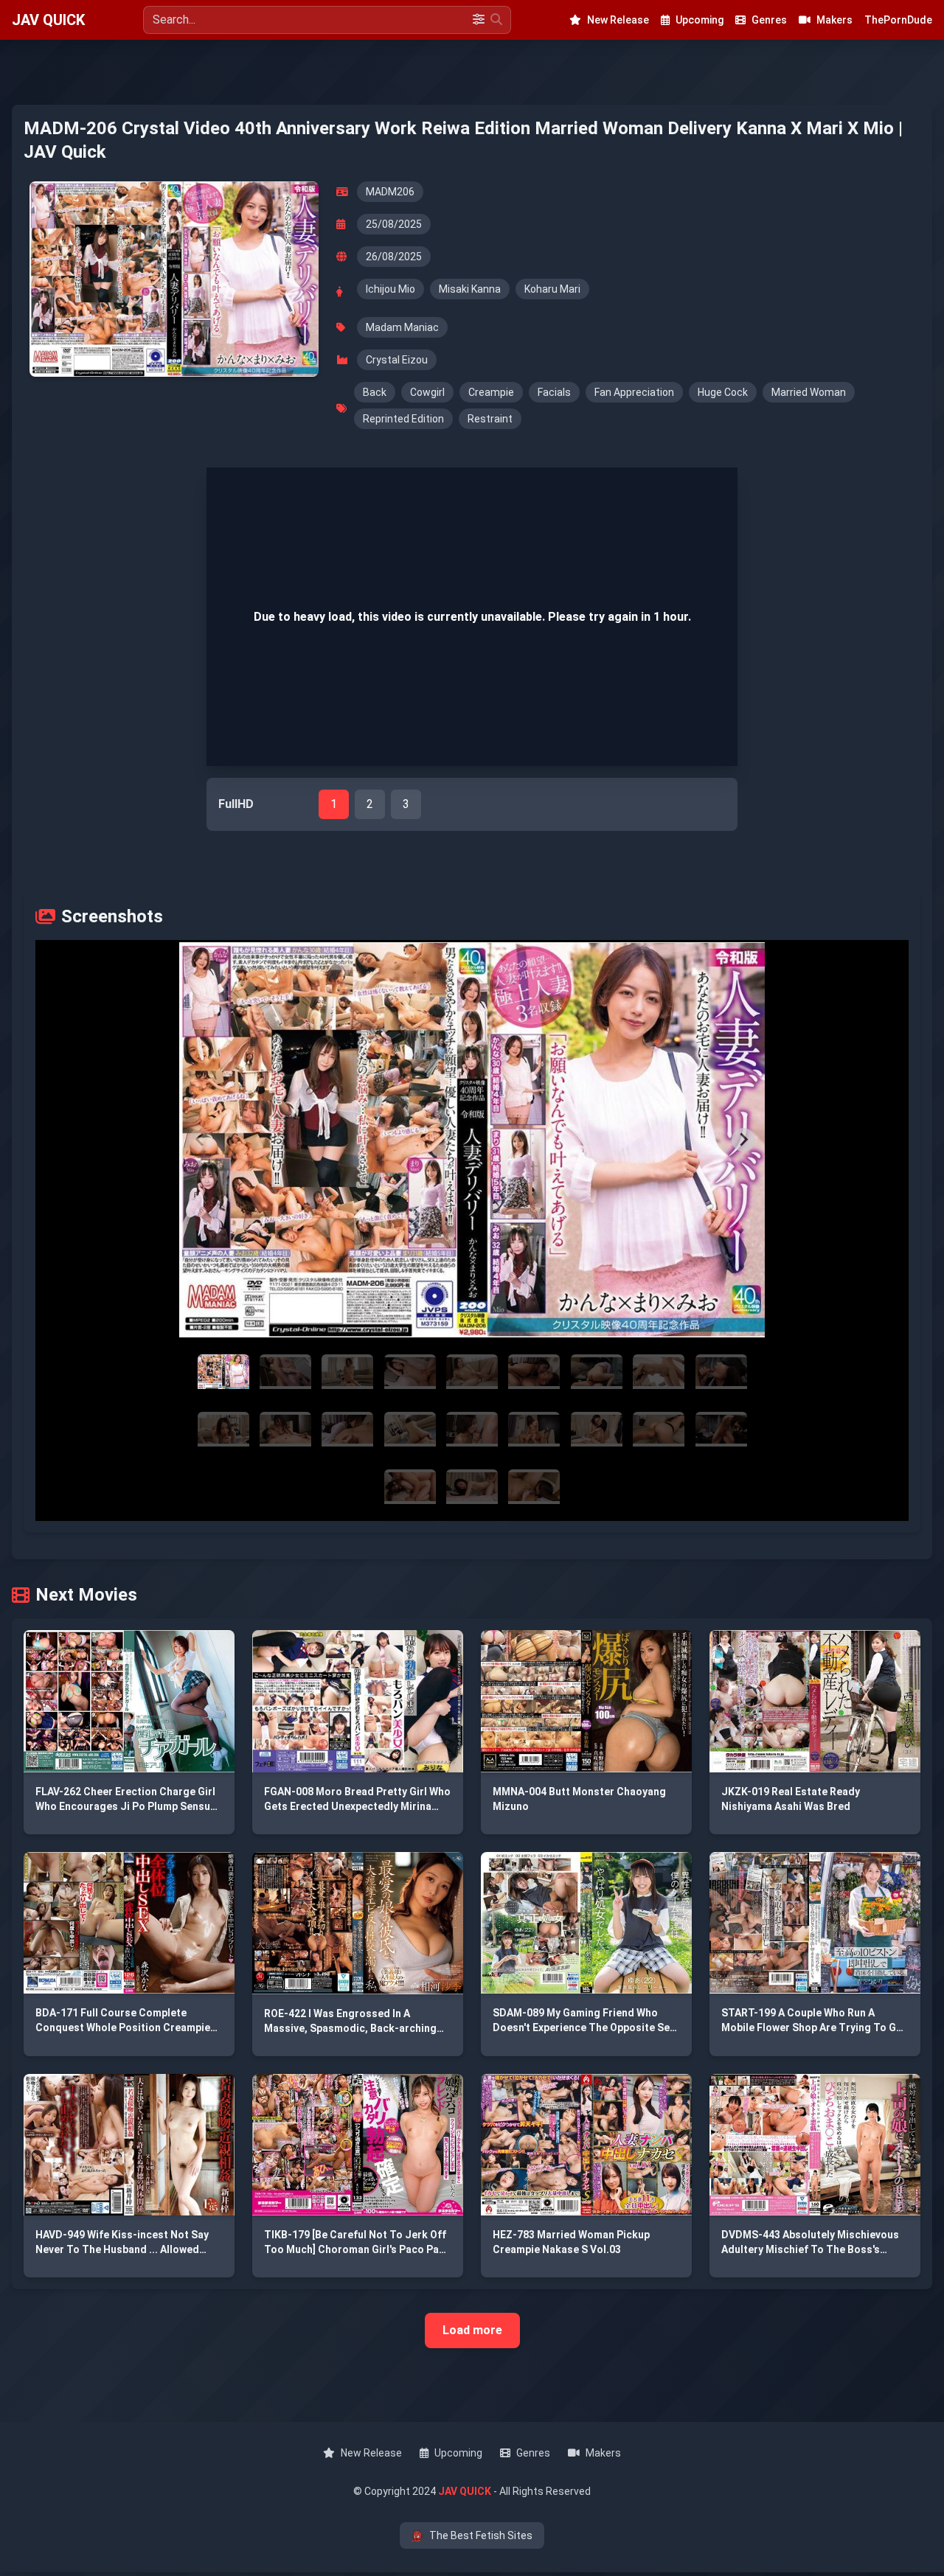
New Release (618, 20)
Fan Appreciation (634, 392)
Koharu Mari (552, 289)
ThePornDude (898, 20)
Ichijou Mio (391, 289)
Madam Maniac (402, 327)
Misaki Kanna (470, 289)
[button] (472, 1140)
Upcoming (700, 20)
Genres (769, 20)
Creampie (491, 392)
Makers (834, 20)
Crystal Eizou (397, 360)
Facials (554, 392)
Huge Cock (723, 392)
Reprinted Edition (403, 419)
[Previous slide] (201, 1140)
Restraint (490, 419)
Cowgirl (427, 392)
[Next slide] (743, 1140)
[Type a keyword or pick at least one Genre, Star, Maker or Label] (496, 20)
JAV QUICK (48, 20)
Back (375, 392)
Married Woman (809, 392)
